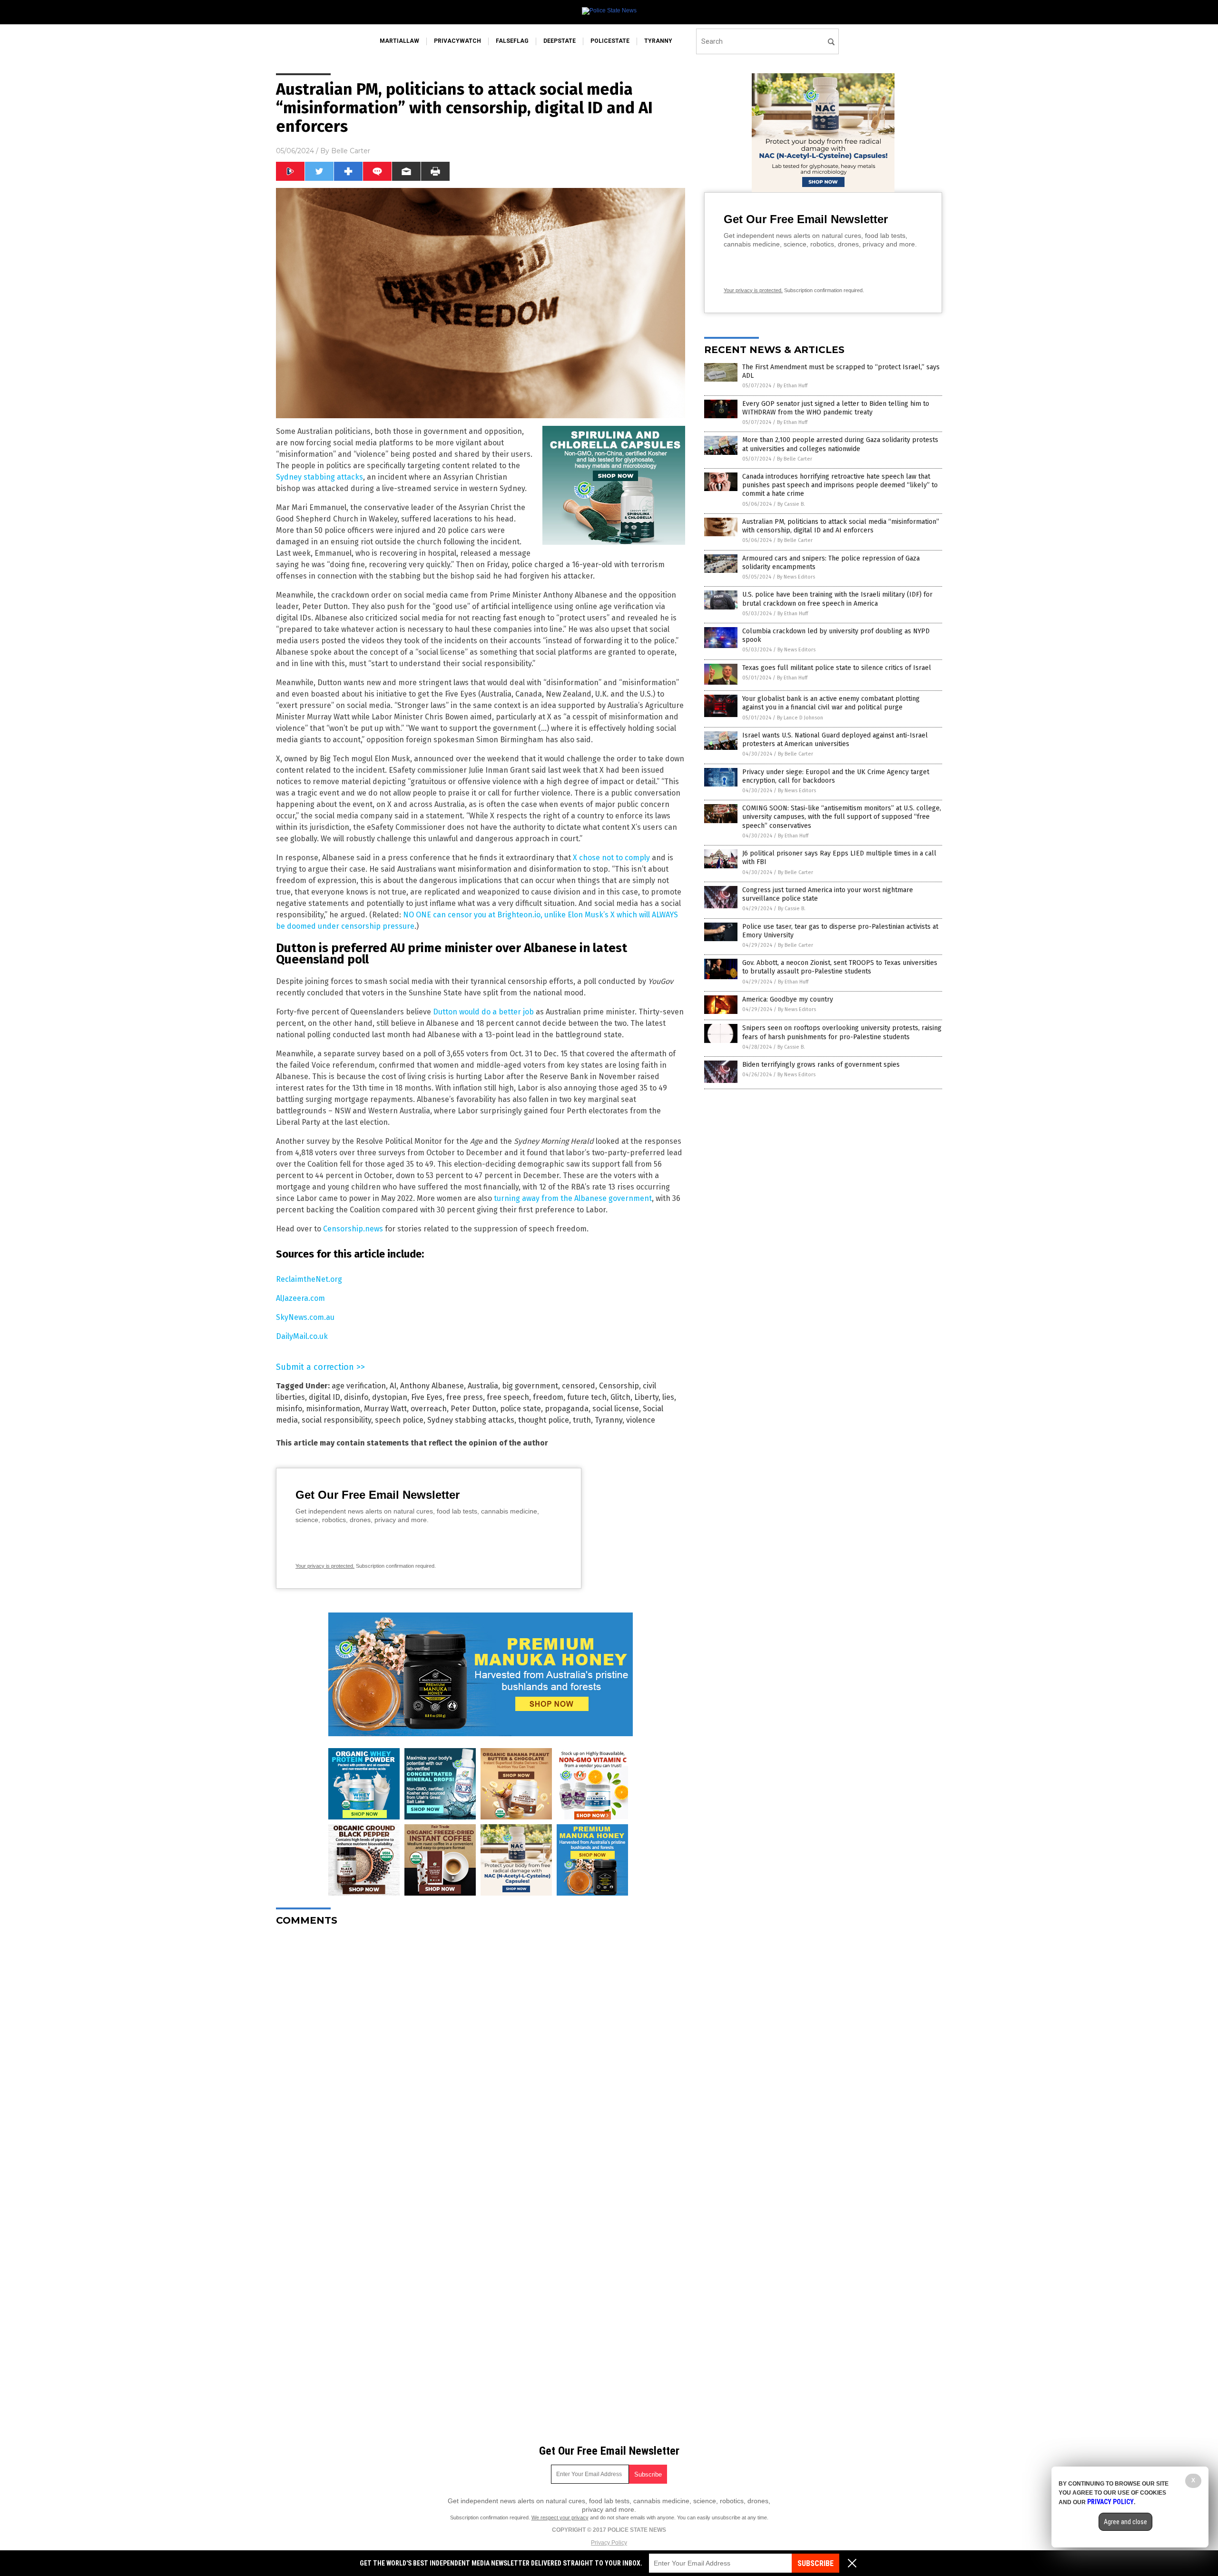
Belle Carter (351, 151)
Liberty (646, 1397)
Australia (483, 1386)
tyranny (658, 41)
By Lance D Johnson (800, 718)
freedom (548, 1397)
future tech (587, 1397)
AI (393, 1386)
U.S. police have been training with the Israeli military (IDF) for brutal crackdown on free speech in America (837, 599)
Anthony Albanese (432, 1386)
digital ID (324, 1397)
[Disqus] (481, 2053)
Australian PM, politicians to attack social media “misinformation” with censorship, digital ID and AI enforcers (841, 526)
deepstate (560, 41)
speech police (399, 1420)
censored (579, 1386)
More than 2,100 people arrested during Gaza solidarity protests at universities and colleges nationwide (840, 444)
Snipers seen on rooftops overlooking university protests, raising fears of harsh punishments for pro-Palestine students (842, 1032)
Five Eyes (427, 1397)
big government (530, 1386)
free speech (508, 1397)
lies (668, 1397)
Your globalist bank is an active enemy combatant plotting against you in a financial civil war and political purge (831, 703)
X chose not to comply (611, 858)
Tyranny (609, 1420)
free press (465, 1397)
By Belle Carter (795, 459)
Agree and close (1125, 2522)
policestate (610, 41)
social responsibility (336, 1420)
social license (616, 1409)
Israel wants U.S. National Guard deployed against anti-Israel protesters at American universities (835, 740)
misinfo (289, 1409)
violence (641, 1420)
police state (521, 1409)
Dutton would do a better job (483, 1012)
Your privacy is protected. (325, 1566)
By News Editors (796, 577)
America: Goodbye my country (788, 999)
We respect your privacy (560, 2517)
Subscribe (815, 2563)
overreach (429, 1409)
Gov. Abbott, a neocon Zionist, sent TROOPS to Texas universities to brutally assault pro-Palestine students (840, 967)
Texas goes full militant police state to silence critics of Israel (837, 668)
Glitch (620, 1397)
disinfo (356, 1397)
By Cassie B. (791, 504)
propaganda (567, 1409)
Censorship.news (353, 1229)
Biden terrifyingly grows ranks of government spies (821, 1065)
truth (582, 1420)
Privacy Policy (609, 2543)
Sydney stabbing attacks (319, 477)
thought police (544, 1420)
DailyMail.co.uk (302, 1336)
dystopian (390, 1397)
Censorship (619, 1386)
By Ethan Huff (792, 386)
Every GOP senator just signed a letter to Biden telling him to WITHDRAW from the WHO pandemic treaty (836, 408)
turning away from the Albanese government (573, 1198)
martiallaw (399, 41)
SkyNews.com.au (305, 1317)
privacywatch (457, 41)
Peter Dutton (473, 1409)
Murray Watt (385, 1409)
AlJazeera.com (300, 1298)
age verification (359, 1386)
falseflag (512, 41)
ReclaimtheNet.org (309, 1279)
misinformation (333, 1409)
